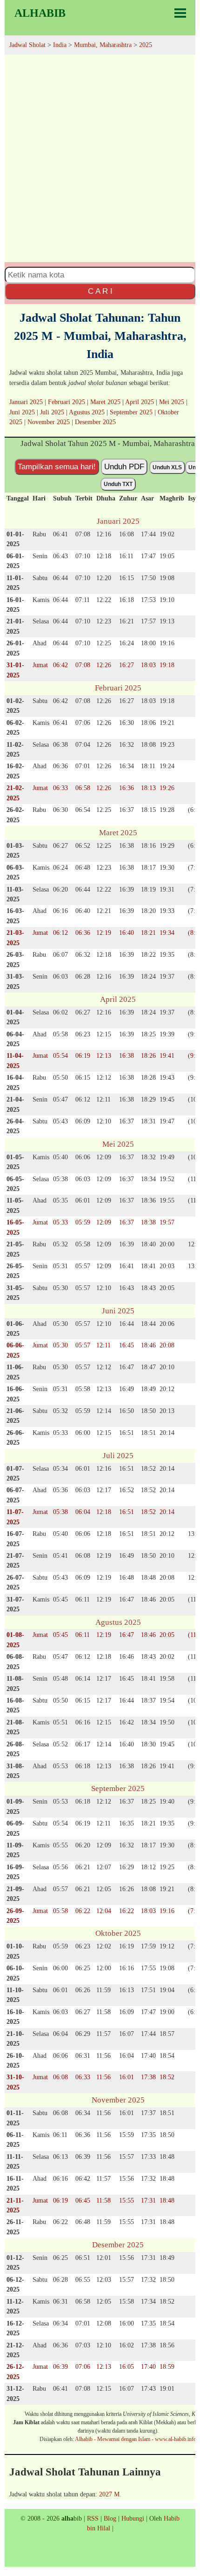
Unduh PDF (124, 467)
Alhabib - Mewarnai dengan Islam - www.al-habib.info (136, 2439)
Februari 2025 (67, 402)
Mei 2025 (172, 402)
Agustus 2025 (87, 412)
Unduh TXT (118, 484)
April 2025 (140, 402)
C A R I (100, 291)
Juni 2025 (22, 412)
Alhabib (40, 13)
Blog (110, 2518)
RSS (93, 2518)
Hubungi (133, 2518)
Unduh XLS (167, 467)
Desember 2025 (95, 422)
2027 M (109, 2494)
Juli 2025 (52, 412)
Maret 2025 (105, 402)
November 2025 (49, 422)
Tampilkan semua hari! (57, 467)
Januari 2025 (26, 402)
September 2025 (131, 412)
